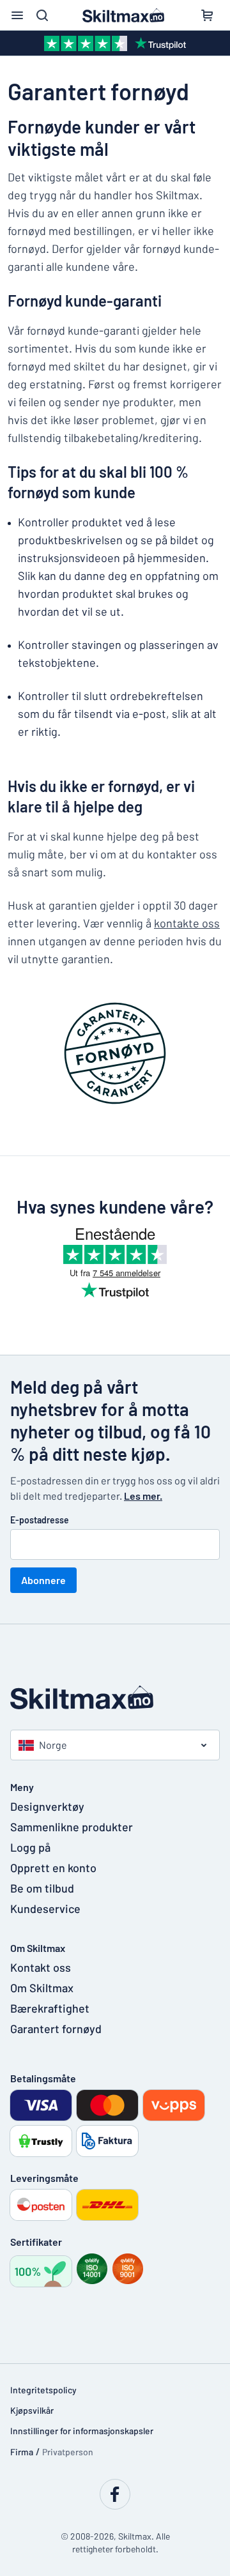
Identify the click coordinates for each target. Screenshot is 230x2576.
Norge (53, 1745)
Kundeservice (45, 1909)
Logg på (30, 1847)
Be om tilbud (42, 1888)
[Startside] (115, 1697)
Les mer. (143, 1496)
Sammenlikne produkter (72, 1827)
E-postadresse (40, 1520)
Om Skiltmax (42, 1988)
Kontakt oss (41, 1967)
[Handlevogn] (207, 15)
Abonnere (43, 1580)
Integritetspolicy (43, 2390)
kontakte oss (187, 923)
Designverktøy (47, 1806)
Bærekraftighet (50, 2008)
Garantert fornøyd (56, 2029)
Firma (22, 2452)
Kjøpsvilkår (32, 2410)
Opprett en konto (53, 1868)
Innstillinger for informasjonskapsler (82, 2431)
